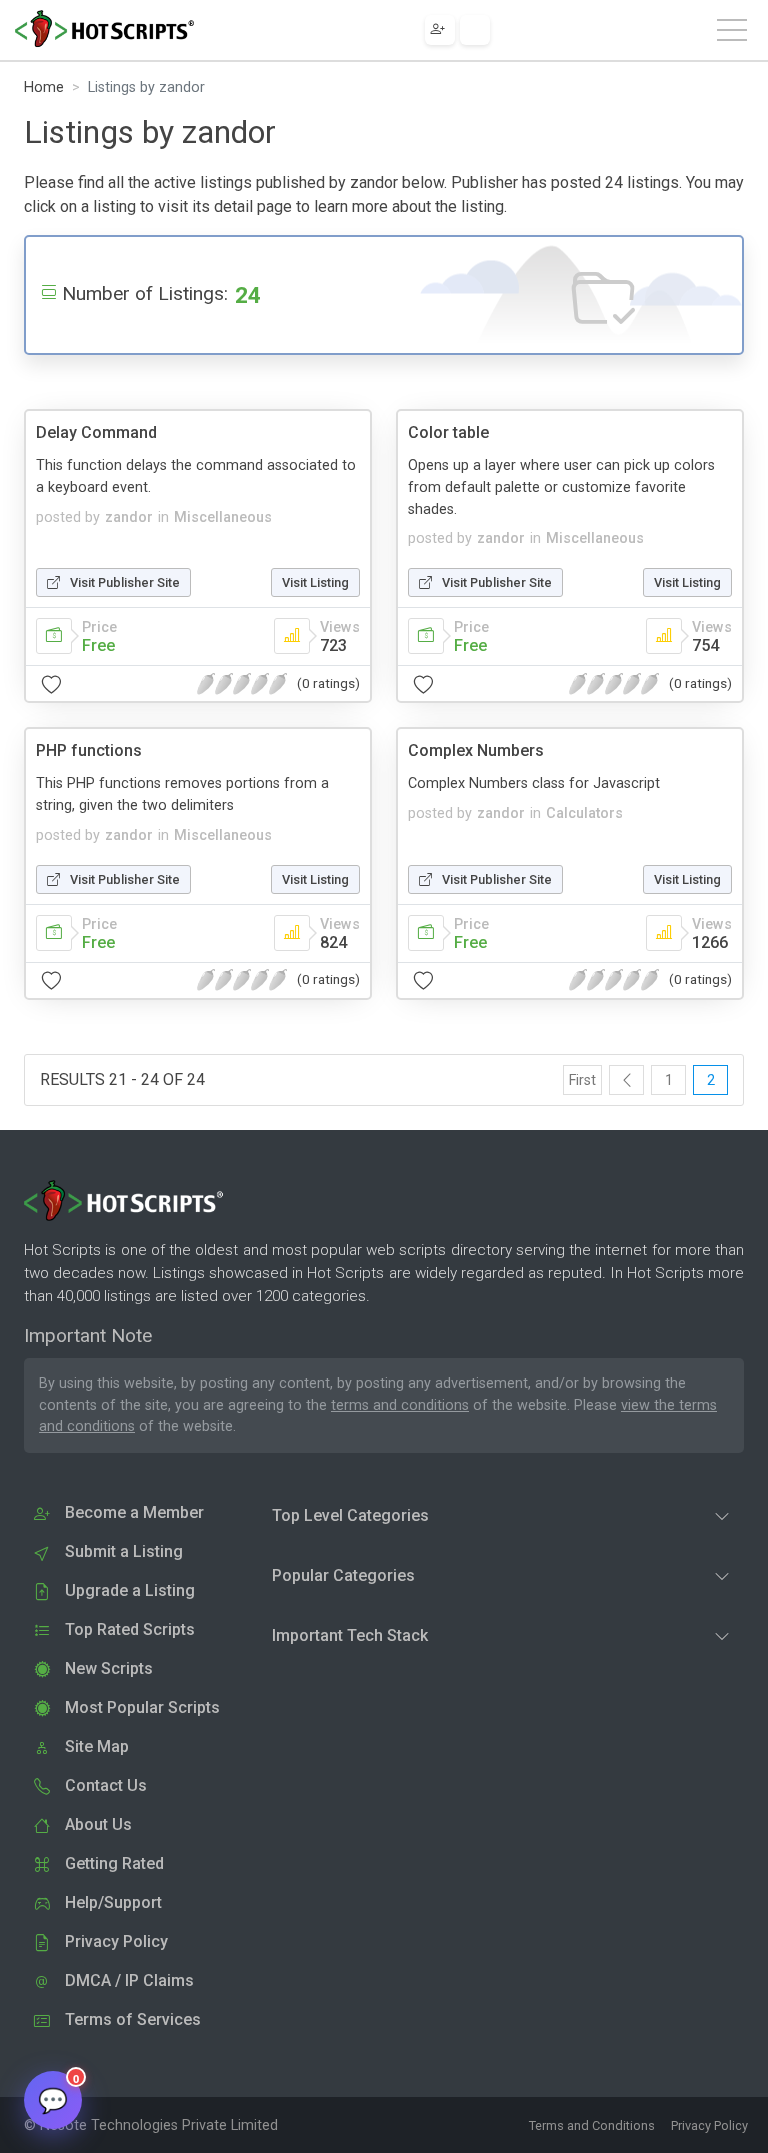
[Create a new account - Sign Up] (440, 30)
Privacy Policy (709, 2125)
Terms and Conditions (592, 2125)
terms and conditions (400, 1405)
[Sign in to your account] (475, 30)
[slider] (242, 684)
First (582, 1080)
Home (44, 87)
